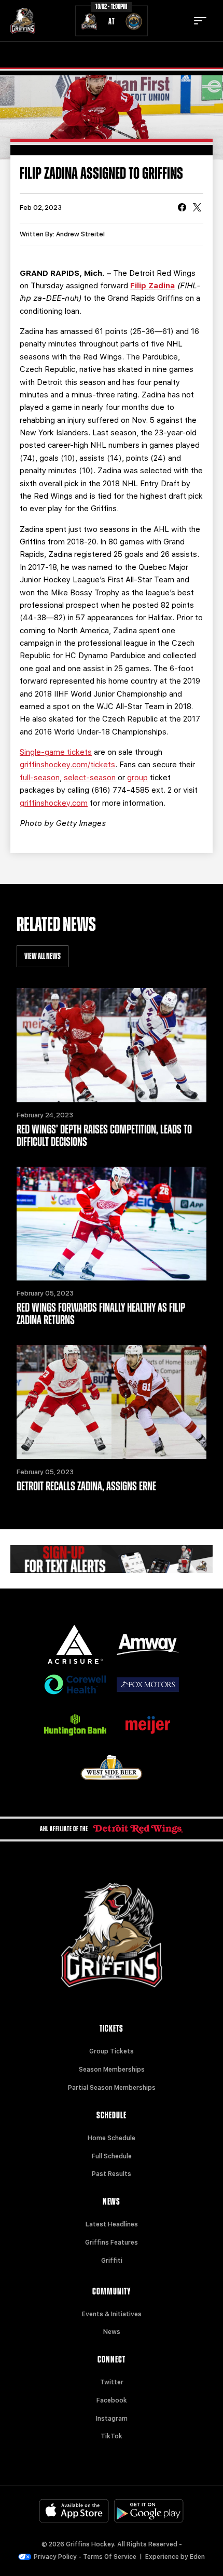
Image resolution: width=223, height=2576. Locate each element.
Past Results (112, 2174)
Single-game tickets (56, 752)
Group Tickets (112, 2051)
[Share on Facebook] (182, 208)
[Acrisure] (75, 1644)
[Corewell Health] (75, 1684)
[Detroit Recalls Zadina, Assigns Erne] (112, 1402)
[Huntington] (75, 1725)
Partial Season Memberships (112, 2088)
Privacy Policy (55, 2557)
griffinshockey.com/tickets (67, 765)
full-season (40, 778)
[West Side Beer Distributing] (112, 1767)
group (137, 778)
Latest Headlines (112, 2224)
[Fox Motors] (148, 1685)
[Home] (23, 21)
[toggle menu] (200, 21)
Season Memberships (112, 2070)
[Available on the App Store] (74, 2511)
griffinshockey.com (54, 803)
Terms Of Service (110, 2557)
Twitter (112, 2382)
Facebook (112, 2400)
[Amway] (148, 1645)
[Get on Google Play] (149, 2511)
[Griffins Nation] (112, 1559)
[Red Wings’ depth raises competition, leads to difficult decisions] (112, 1045)
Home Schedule (112, 2138)
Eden (197, 2557)
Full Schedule (112, 2156)
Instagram (112, 2419)
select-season (90, 778)
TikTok (112, 2436)
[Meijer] (148, 1725)
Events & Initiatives (112, 2314)
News (112, 2332)
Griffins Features (112, 2243)
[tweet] (197, 208)
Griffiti (112, 2261)
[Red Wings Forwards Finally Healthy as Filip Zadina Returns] (112, 1224)
